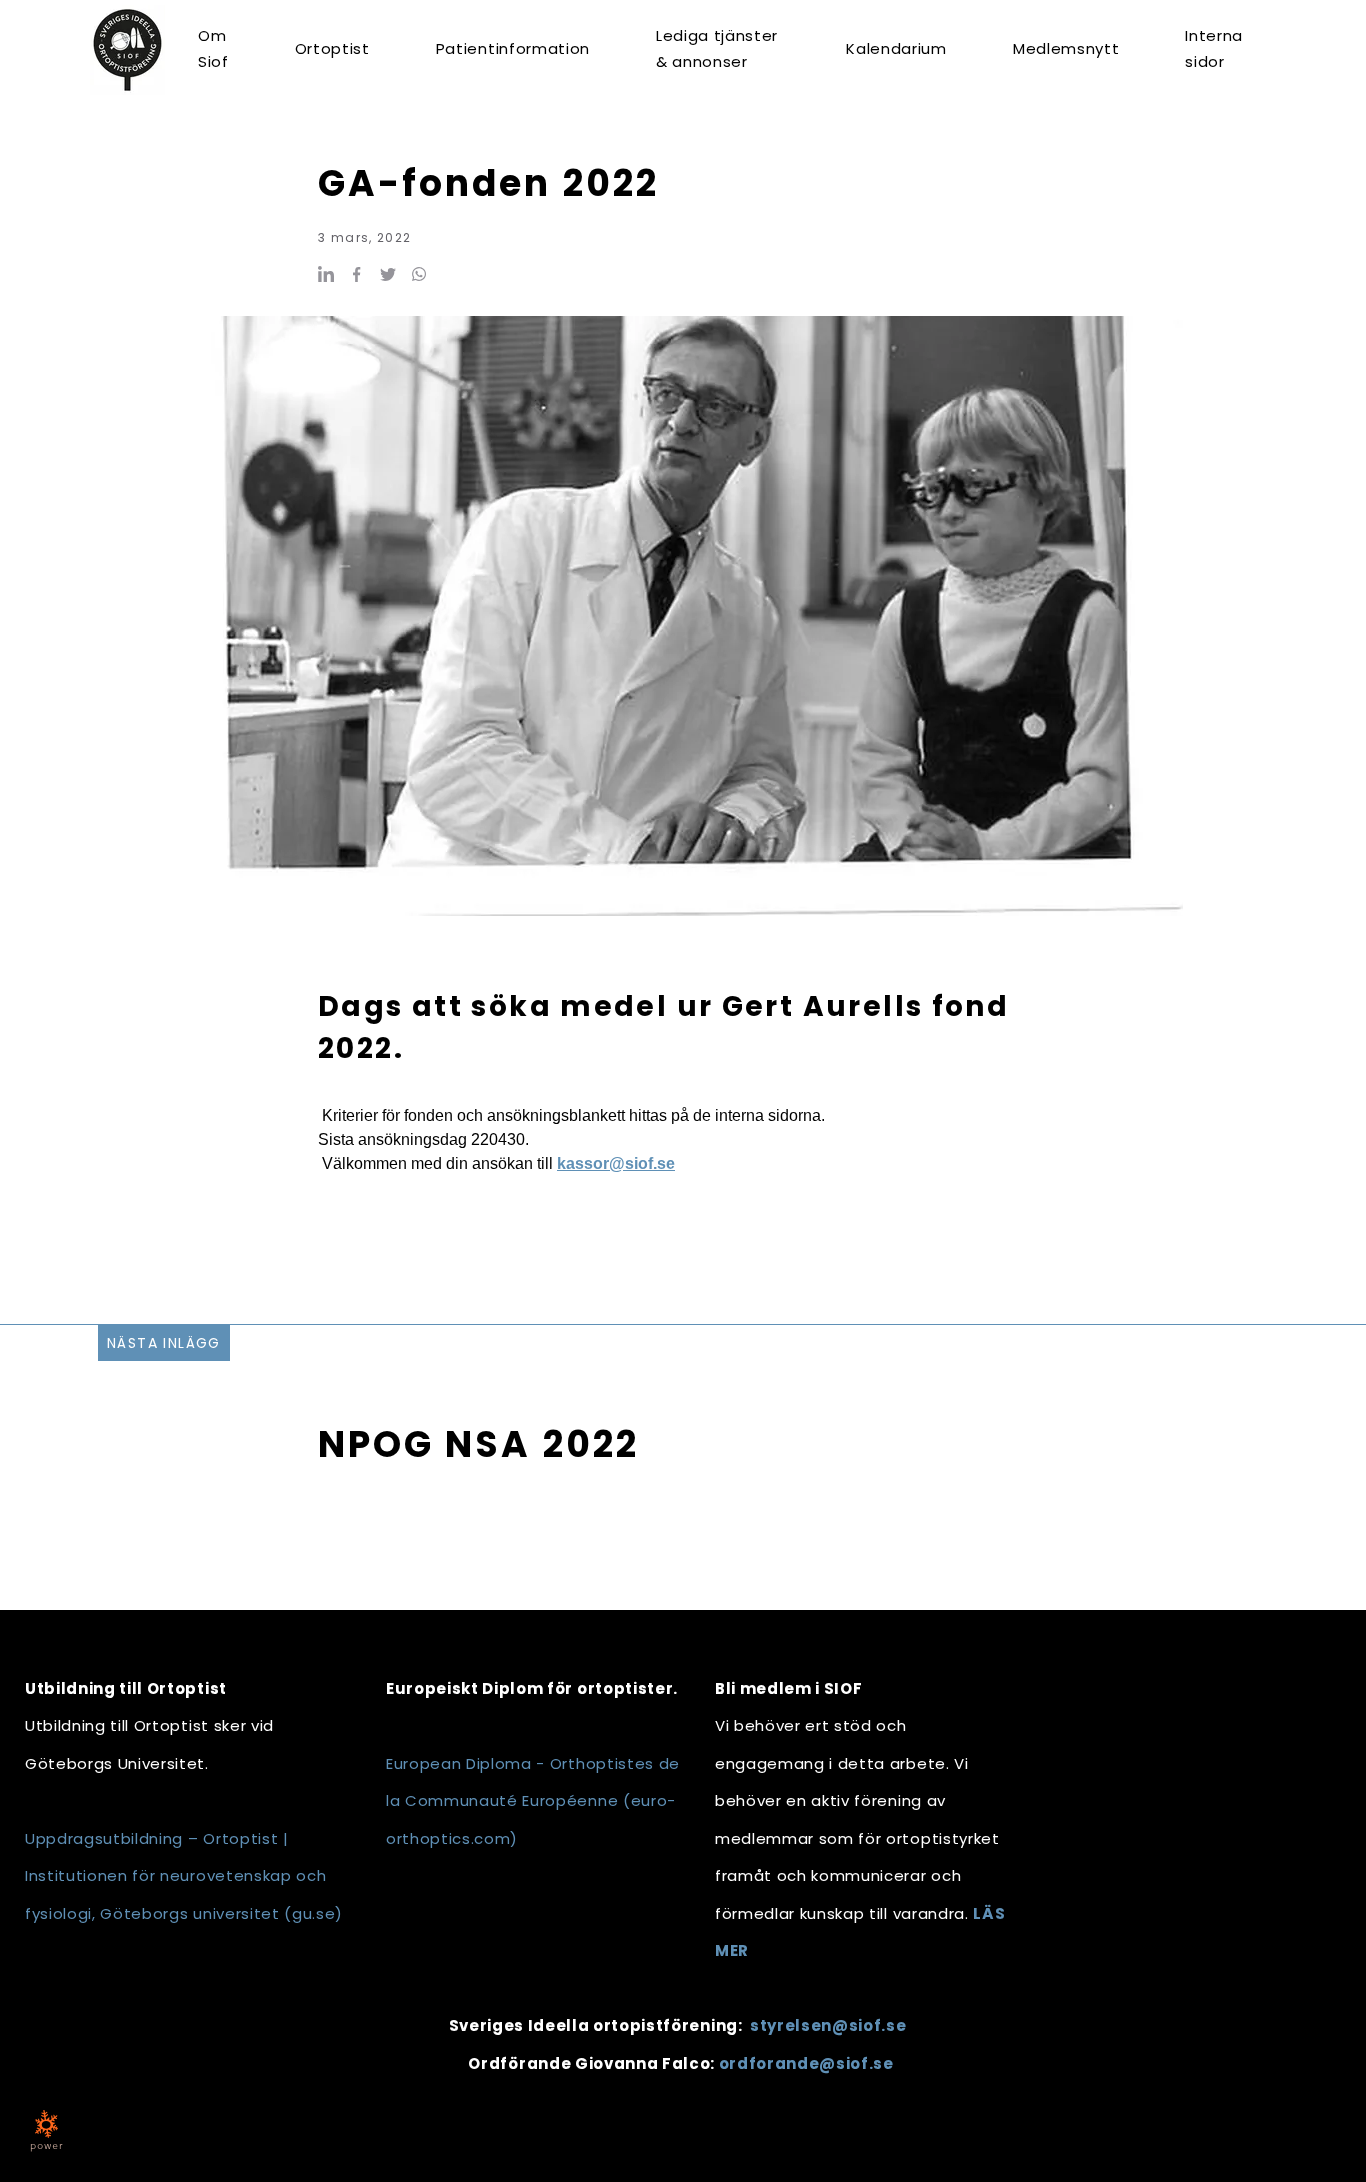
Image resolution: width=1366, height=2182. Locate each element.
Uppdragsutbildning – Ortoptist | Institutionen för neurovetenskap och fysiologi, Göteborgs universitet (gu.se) (184, 1876)
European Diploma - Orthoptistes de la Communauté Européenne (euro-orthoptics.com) (533, 1801)
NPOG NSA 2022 (478, 1444)
